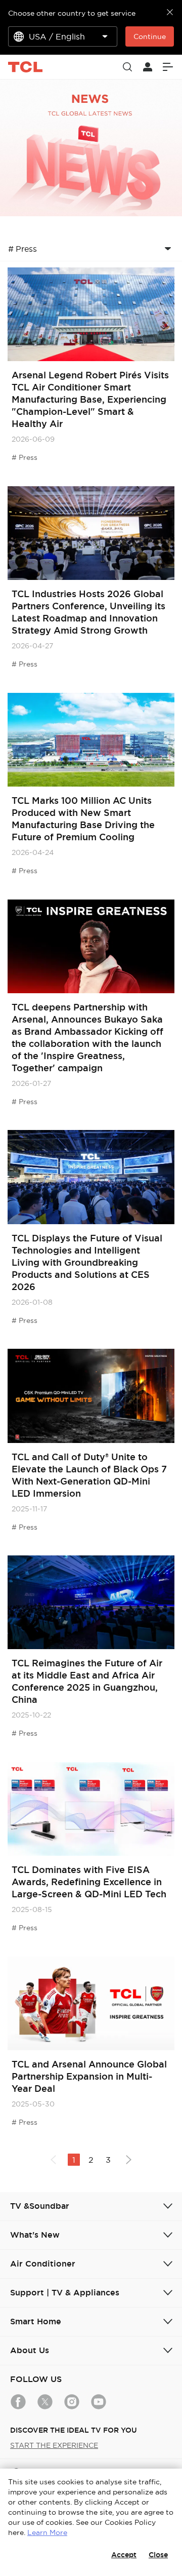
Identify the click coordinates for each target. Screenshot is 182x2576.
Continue (150, 36)
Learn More (47, 2532)
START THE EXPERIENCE (54, 2445)
